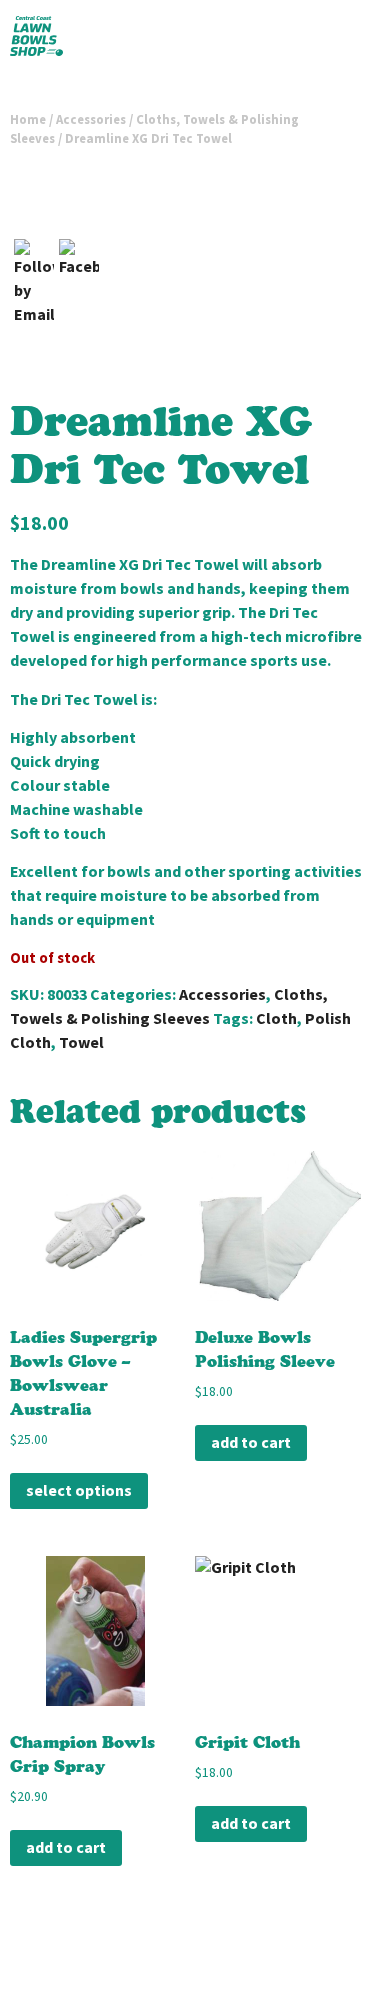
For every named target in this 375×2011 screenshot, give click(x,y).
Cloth (276, 1018)
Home (28, 119)
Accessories (91, 119)
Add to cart (251, 1442)
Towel (81, 1042)
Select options (79, 1490)
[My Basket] (333, 40)
